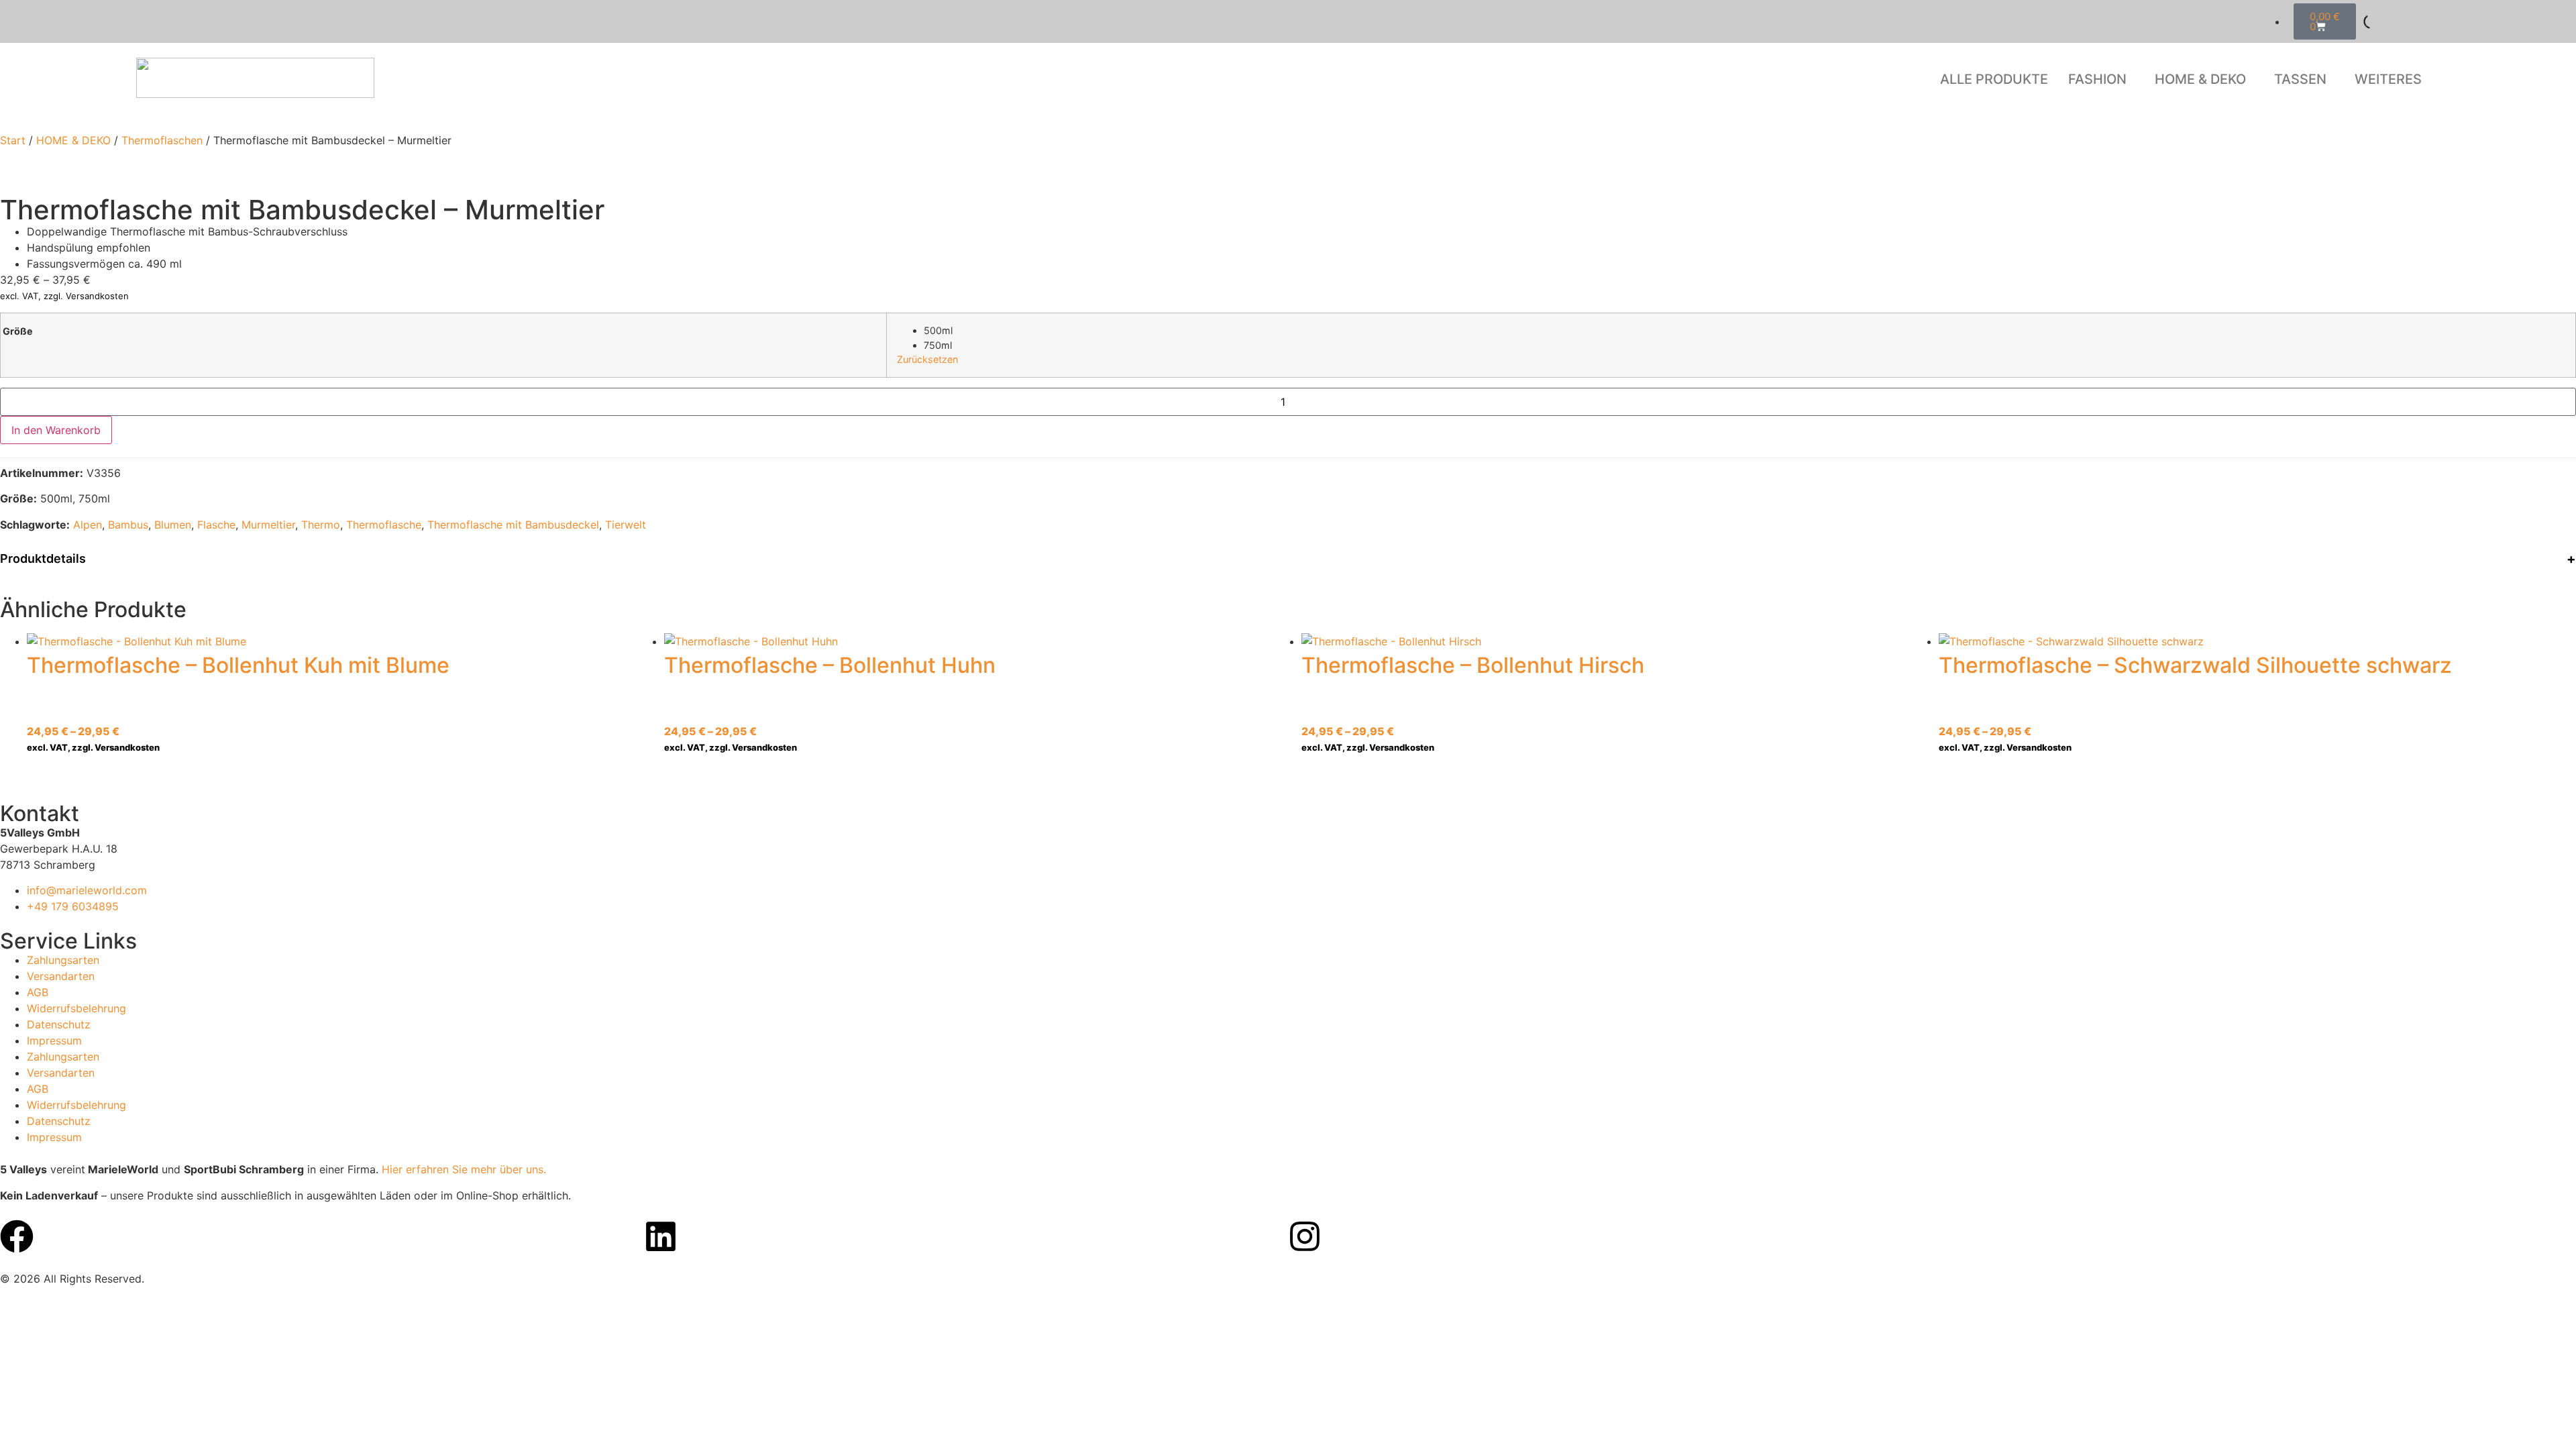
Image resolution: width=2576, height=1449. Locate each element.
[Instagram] (1305, 1236)
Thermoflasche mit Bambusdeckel (513, 525)
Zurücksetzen (927, 359)
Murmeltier (268, 525)
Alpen (88, 525)
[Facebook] (17, 1236)
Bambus (128, 525)
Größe (18, 331)
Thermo (321, 525)
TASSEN (2300, 79)
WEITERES (2388, 79)
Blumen (173, 525)
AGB (38, 992)
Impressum (54, 1040)
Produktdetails (43, 558)
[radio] (1745, 331)
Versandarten (61, 976)
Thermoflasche (384, 525)
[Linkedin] (661, 1236)
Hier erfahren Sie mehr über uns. (464, 1169)
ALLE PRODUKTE (1994, 79)
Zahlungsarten (63, 960)
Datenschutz (59, 1024)
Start (13, 140)
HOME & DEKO (2200, 79)
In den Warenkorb (56, 430)
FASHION (2097, 79)
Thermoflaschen (162, 140)
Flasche (216, 525)
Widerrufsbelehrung (76, 1008)
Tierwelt (626, 525)
